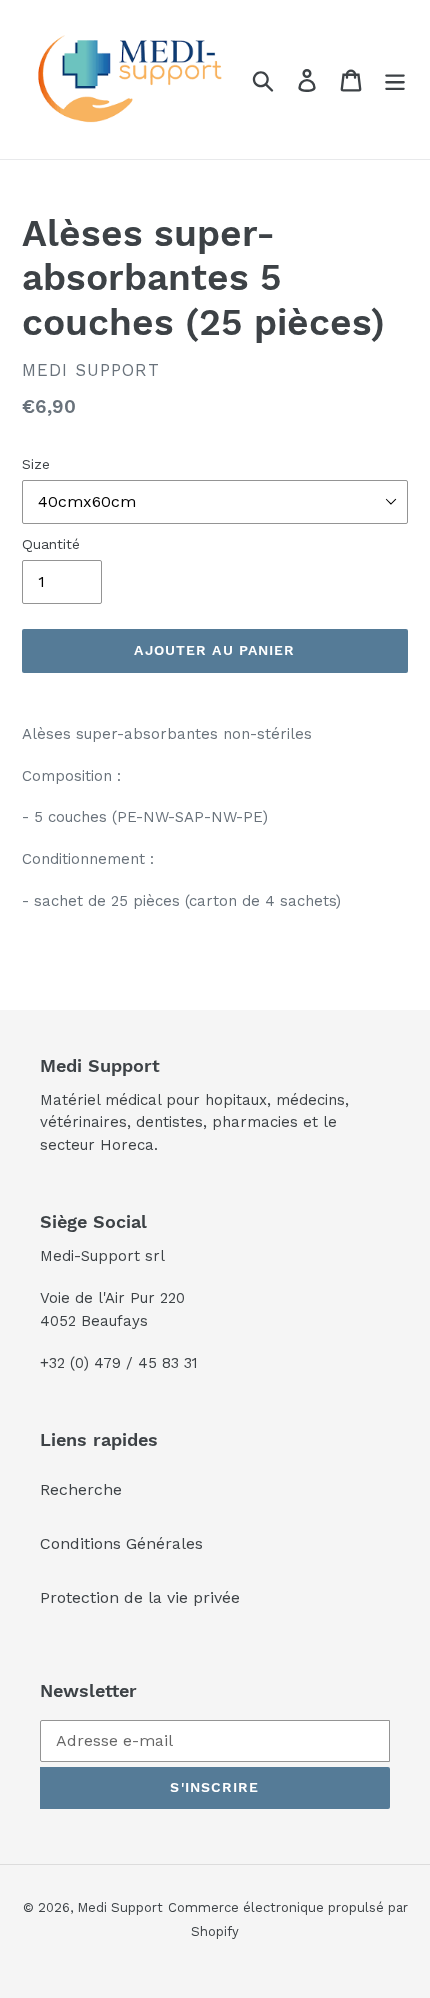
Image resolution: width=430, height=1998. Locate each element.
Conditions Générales (121, 1543)
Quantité (51, 544)
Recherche (81, 1489)
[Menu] (395, 79)
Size (36, 464)
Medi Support (120, 1907)
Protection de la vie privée (140, 1597)
